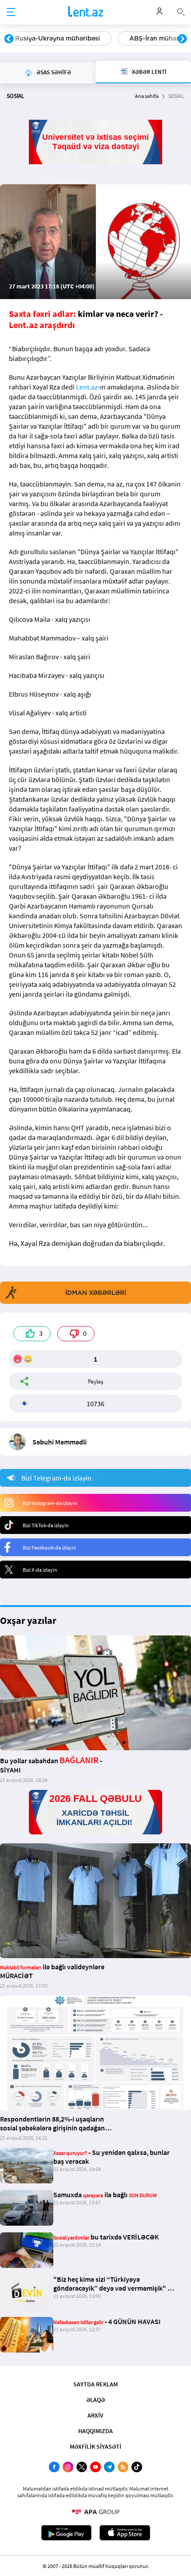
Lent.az (87, 387)
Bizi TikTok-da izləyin (46, 1525)
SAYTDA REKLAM (95, 2384)
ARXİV (95, 2415)
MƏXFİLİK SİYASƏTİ (95, 2446)
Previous (9, 39)
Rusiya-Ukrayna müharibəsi (58, 38)
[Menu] (11, 12)
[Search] (181, 11)
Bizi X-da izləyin (40, 1570)
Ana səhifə (147, 96)
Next (182, 39)
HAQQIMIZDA (95, 2431)
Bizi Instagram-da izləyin (50, 1503)
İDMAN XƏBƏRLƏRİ (96, 1293)
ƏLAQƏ (95, 2400)
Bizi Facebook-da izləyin (50, 1548)
